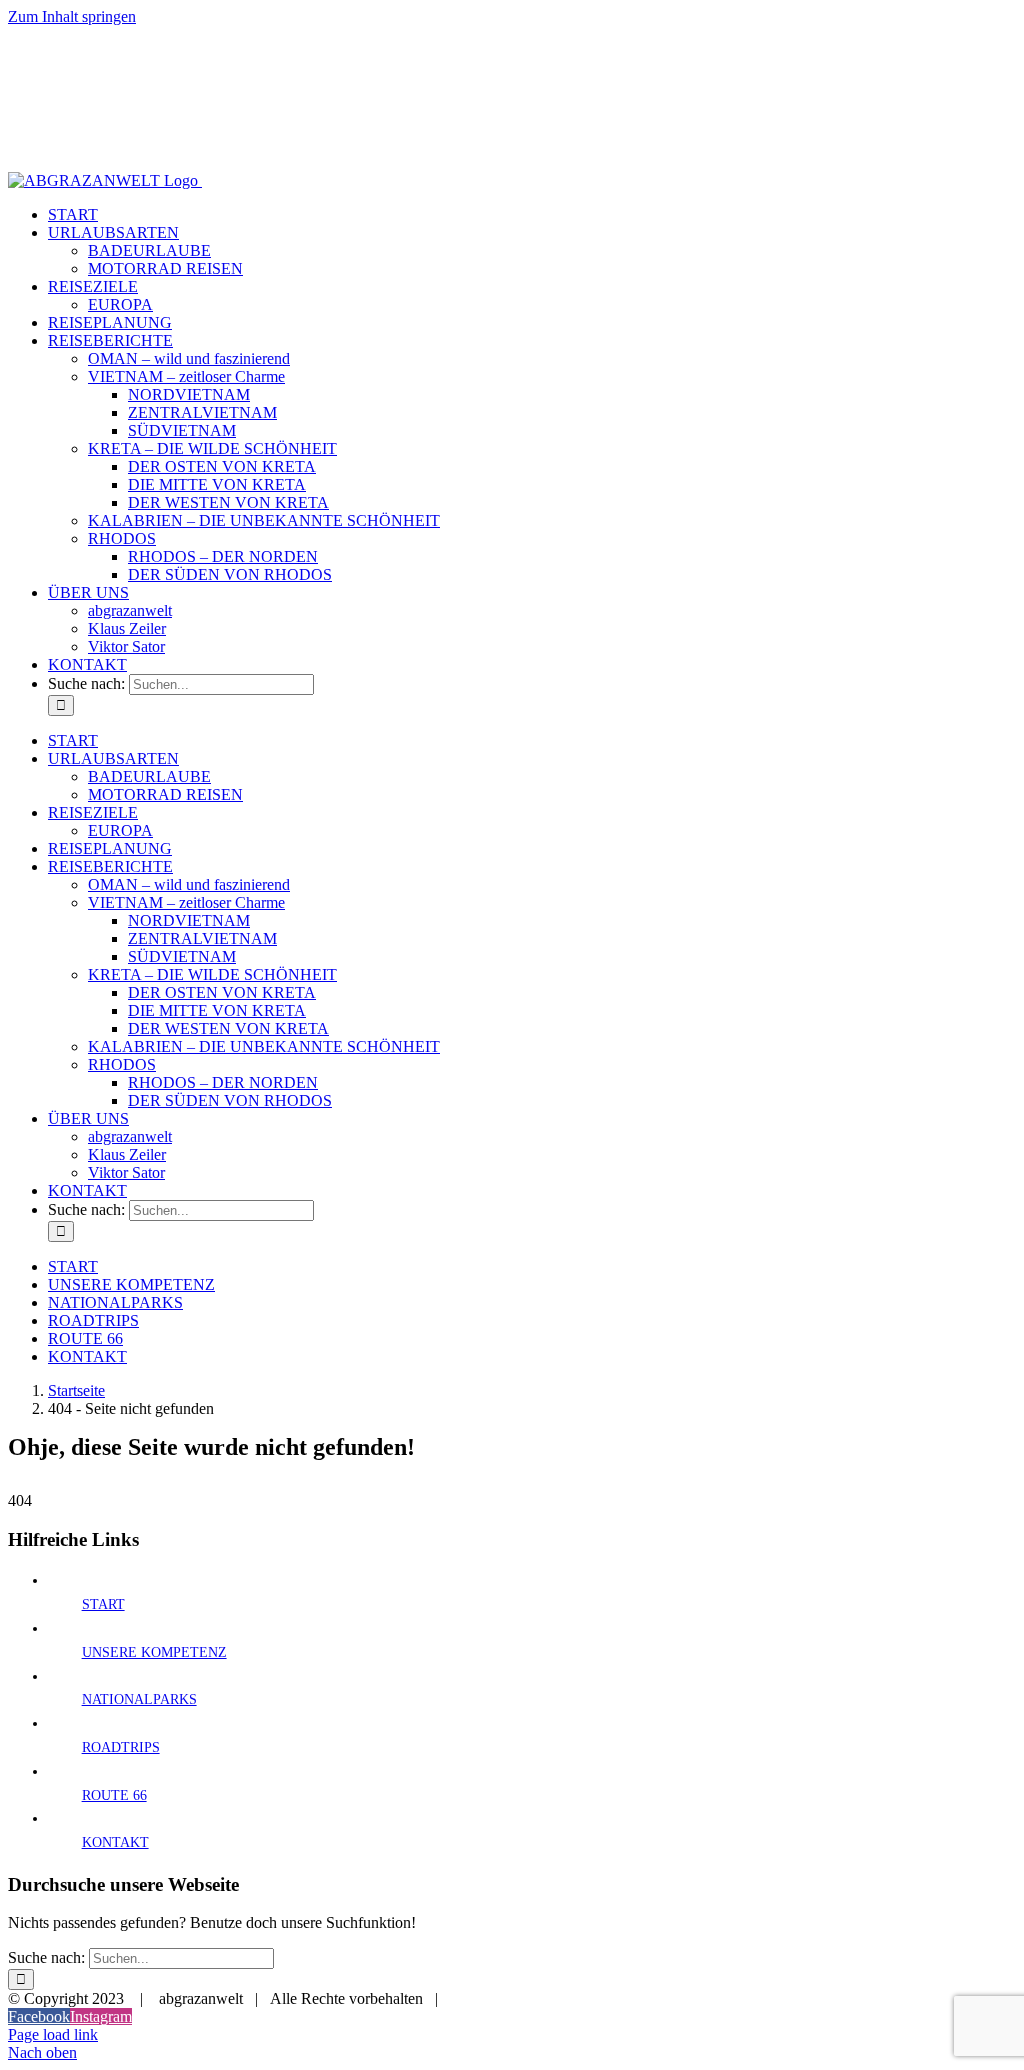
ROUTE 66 (114, 1795)
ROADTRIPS (121, 1747)
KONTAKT (115, 1842)
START (103, 1604)
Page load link (53, 2034)
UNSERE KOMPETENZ (154, 1652)
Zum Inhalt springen (72, 16)
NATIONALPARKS (139, 1699)
